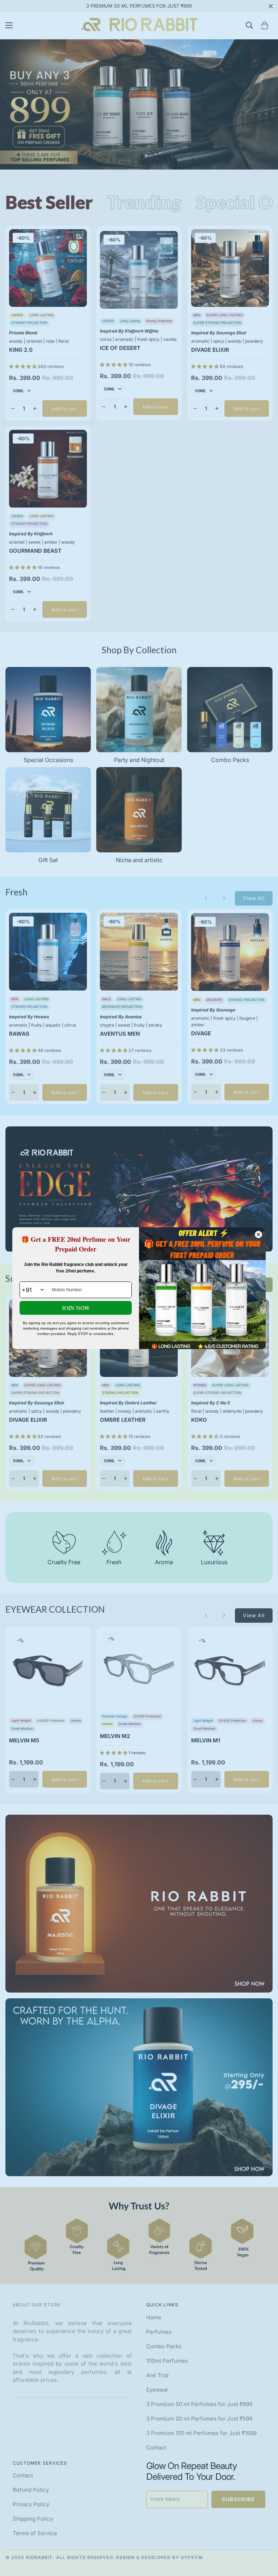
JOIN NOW (76, 1308)
